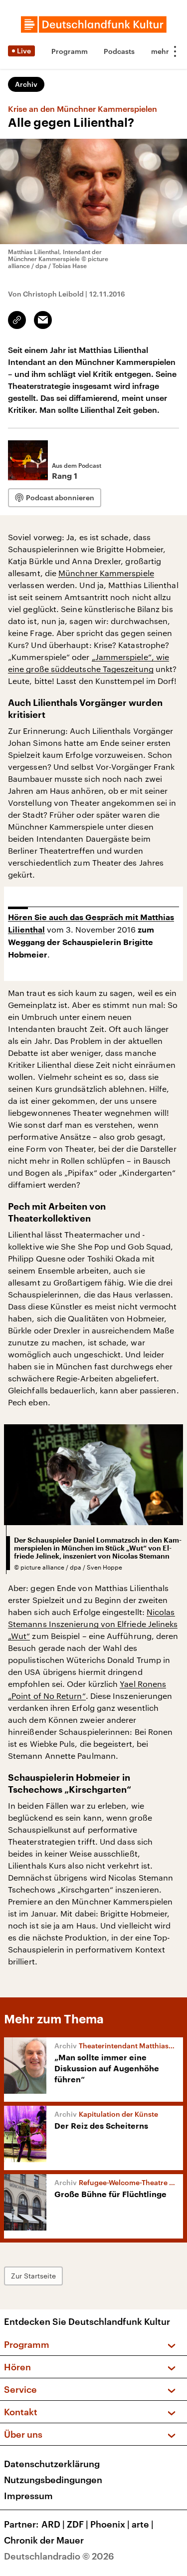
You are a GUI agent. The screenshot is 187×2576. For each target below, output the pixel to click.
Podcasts (119, 51)
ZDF (78, 2524)
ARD (53, 2524)
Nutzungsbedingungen (53, 2480)
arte (143, 2524)
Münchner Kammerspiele (106, 573)
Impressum (28, 2496)
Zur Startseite (33, 2276)
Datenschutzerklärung (52, 2464)
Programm (70, 51)
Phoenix (110, 2524)
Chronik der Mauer (44, 2540)
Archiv (26, 84)
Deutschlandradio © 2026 (59, 2556)
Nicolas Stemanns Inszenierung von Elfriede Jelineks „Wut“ (93, 1624)
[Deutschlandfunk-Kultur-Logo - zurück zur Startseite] (94, 24)
